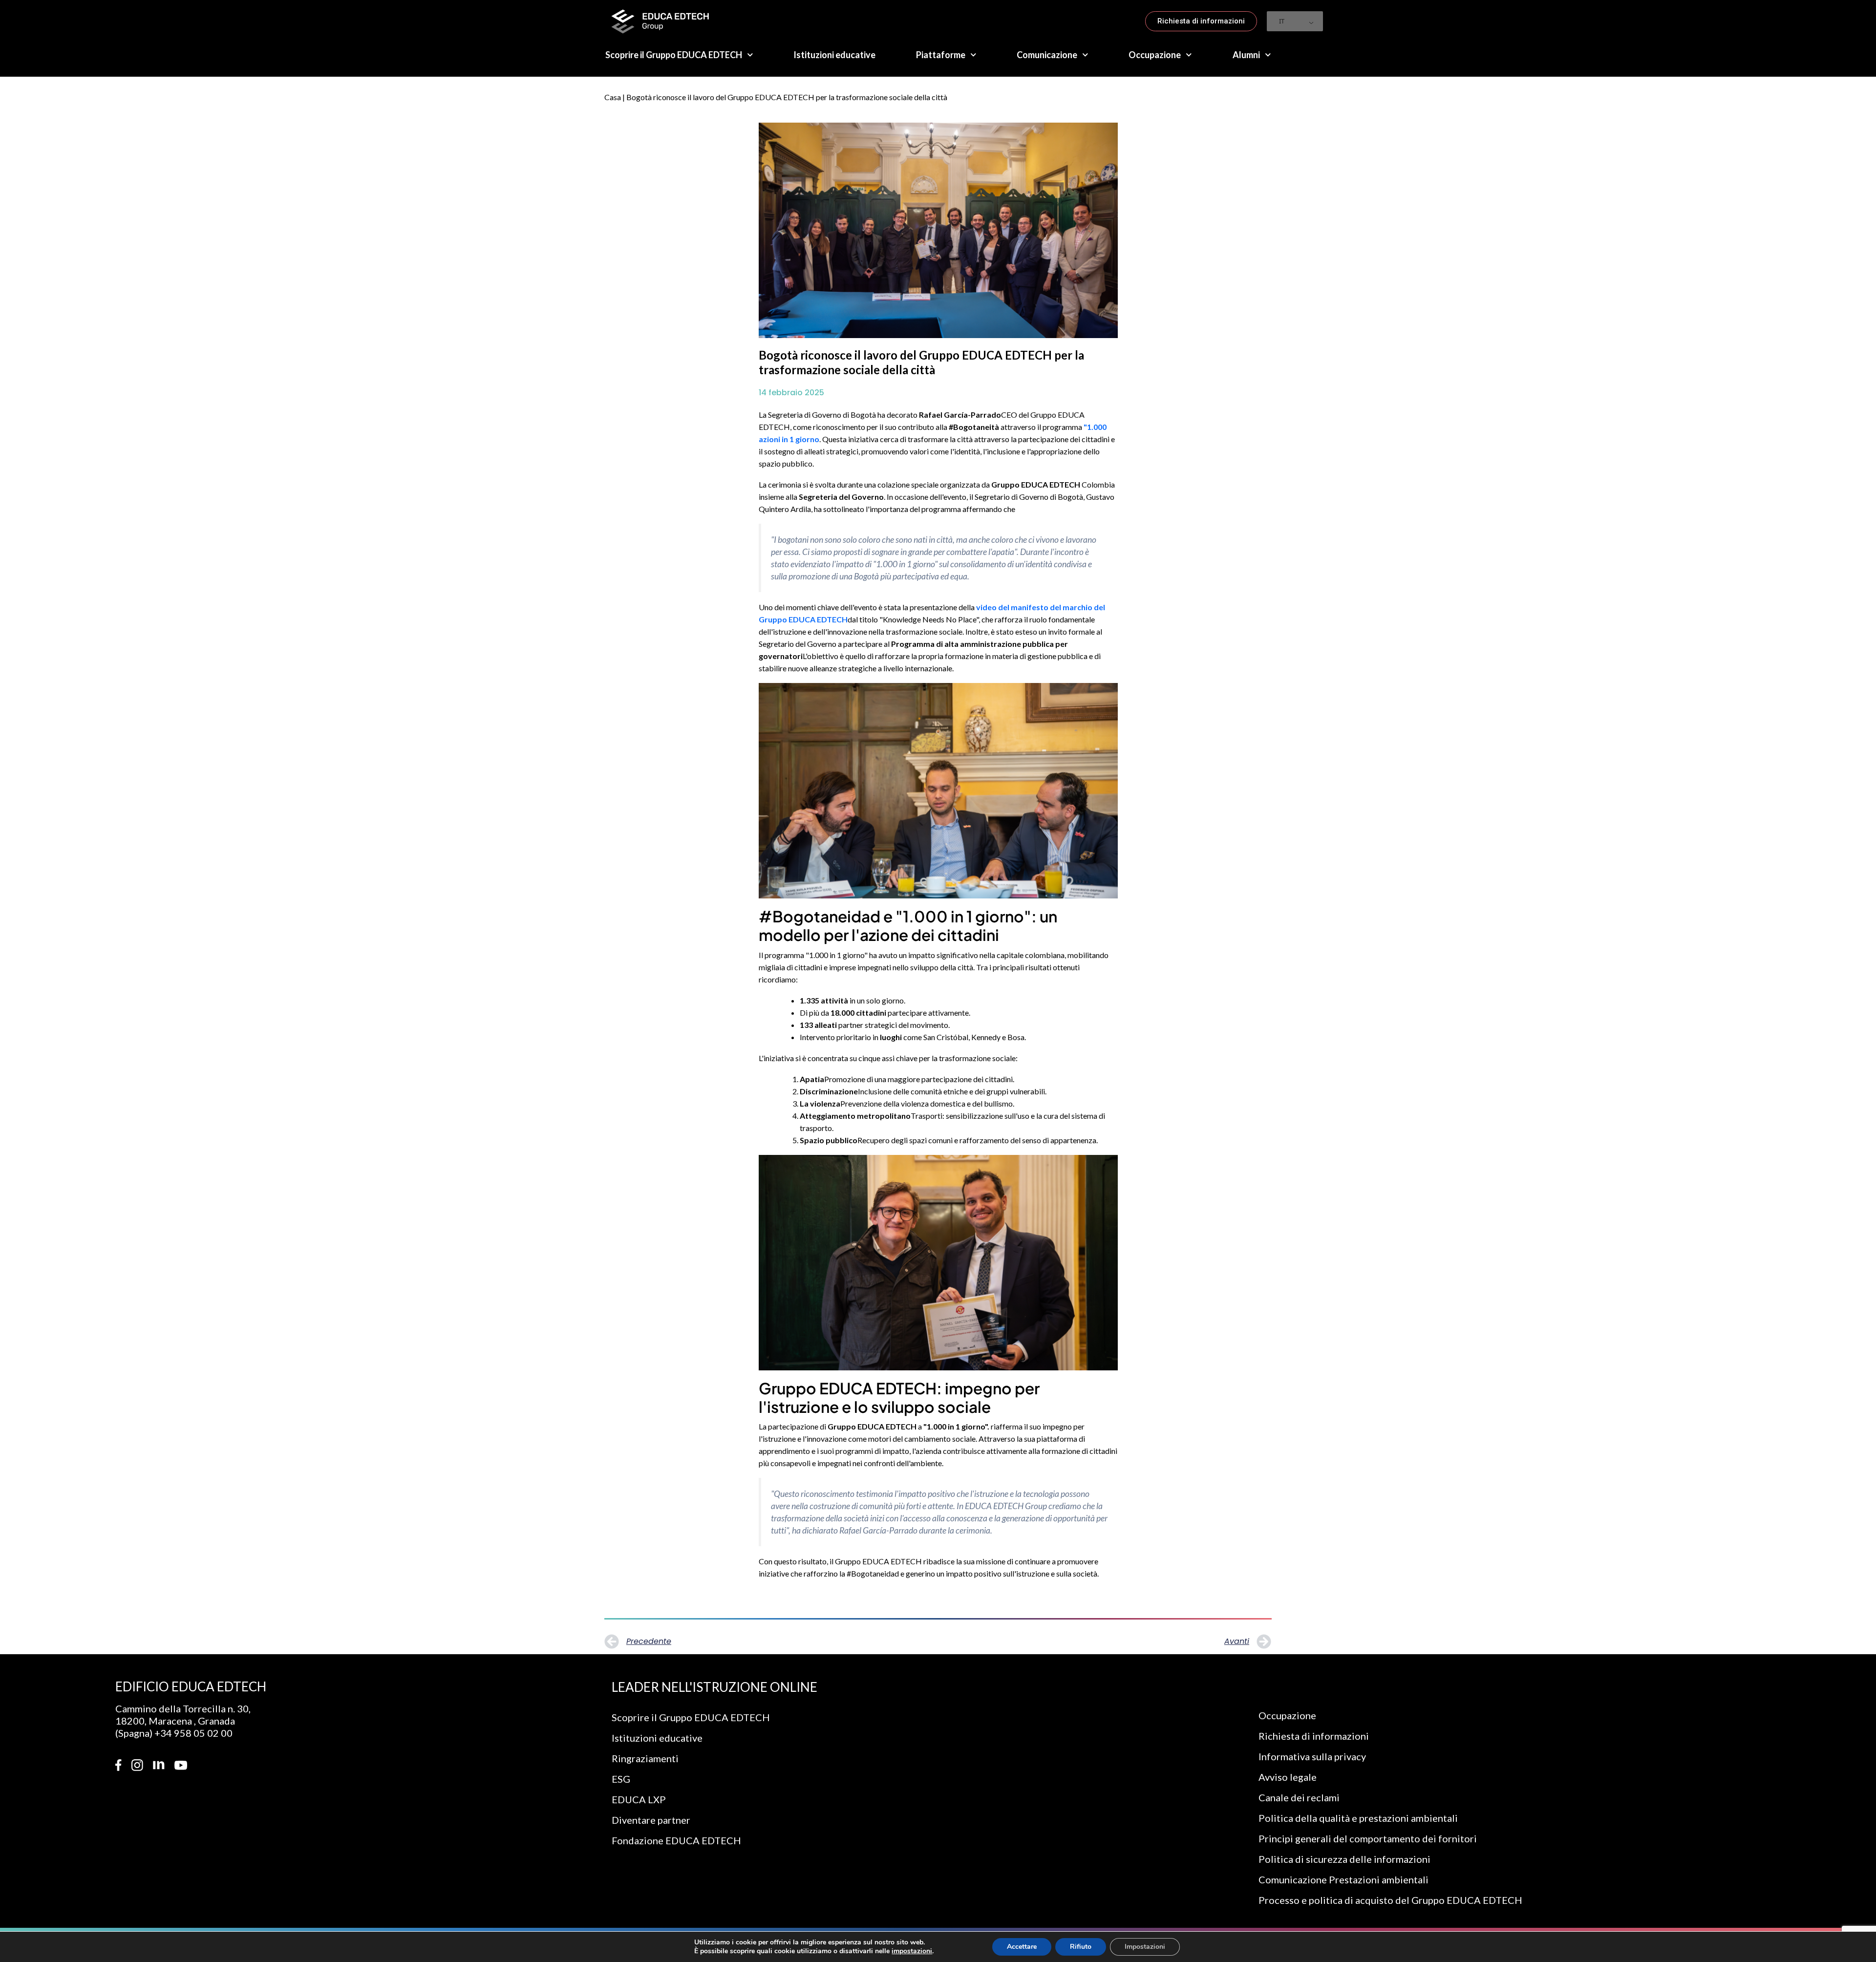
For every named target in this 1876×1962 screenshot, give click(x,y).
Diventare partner (651, 1820)
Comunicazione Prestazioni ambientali (1343, 1879)
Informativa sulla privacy (1312, 1756)
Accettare (1022, 1947)
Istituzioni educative (834, 55)
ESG (621, 1779)
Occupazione (1155, 55)
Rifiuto (1081, 1947)
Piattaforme (941, 55)
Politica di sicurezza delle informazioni (1344, 1859)
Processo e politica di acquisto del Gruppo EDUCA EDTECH (1390, 1900)
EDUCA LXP (639, 1799)
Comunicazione (1047, 55)
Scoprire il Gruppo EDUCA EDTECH (674, 55)
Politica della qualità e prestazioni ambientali (1358, 1818)
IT (1282, 21)
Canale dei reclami (1299, 1797)
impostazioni (912, 1951)
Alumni (1246, 55)
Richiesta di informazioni (1314, 1736)
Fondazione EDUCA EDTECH (676, 1840)
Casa (613, 97)
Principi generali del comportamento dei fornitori (1368, 1838)
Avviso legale (1288, 1777)
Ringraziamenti (645, 1758)
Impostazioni (1145, 1947)
